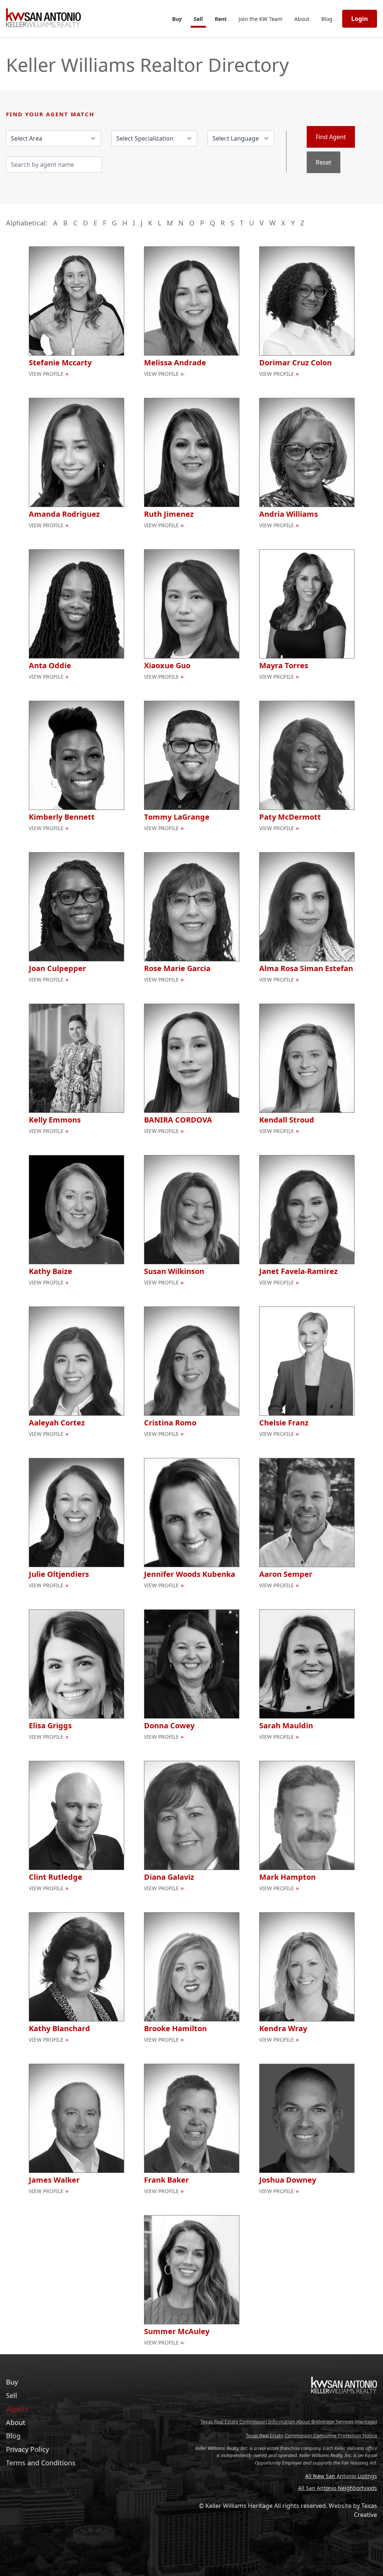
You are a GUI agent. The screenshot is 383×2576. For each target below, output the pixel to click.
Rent (221, 19)
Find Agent (331, 137)
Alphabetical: (27, 223)
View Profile (46, 374)
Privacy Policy (27, 2449)
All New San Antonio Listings (341, 2476)
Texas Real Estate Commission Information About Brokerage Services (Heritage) (289, 2422)
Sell (198, 19)
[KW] (344, 2409)
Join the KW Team (261, 19)
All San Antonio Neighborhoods (338, 2488)
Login (360, 19)
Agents (17, 2409)
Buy (177, 19)
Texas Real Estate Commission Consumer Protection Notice (311, 2435)
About (302, 19)
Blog (327, 19)
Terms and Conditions (41, 2463)
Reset (324, 162)
